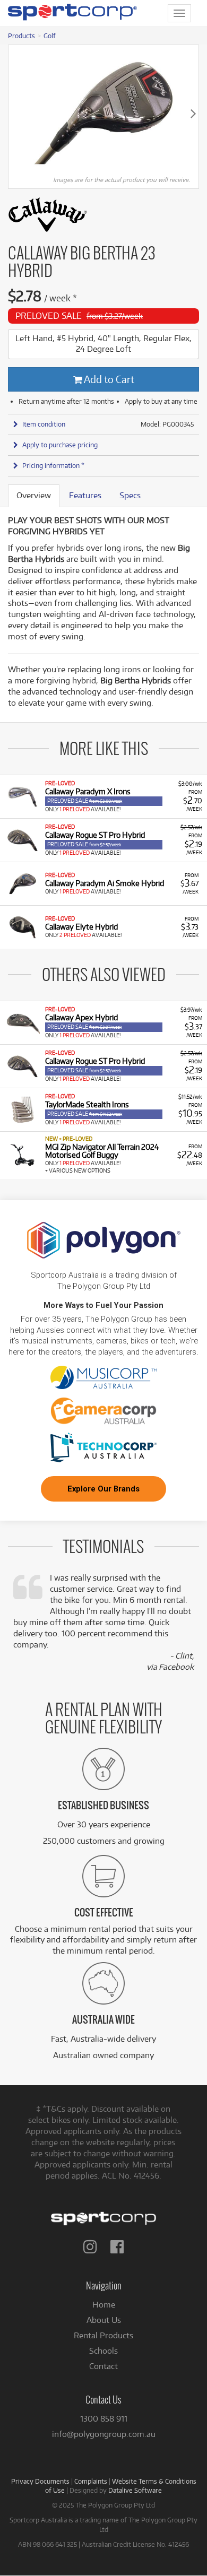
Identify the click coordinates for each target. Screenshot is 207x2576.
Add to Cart (108, 379)
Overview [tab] (34, 495)
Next (193, 113)
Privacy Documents (40, 2481)
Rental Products (103, 2335)
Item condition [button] (44, 424)
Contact (103, 2366)
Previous (14, 113)
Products (21, 36)
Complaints (91, 2481)
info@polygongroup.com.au (104, 2434)
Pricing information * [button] (53, 465)
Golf (50, 36)
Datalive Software (135, 2490)
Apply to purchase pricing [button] (60, 445)
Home (104, 2305)
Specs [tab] (130, 495)
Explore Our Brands (103, 1489)
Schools (103, 2351)
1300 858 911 (104, 2419)
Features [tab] (85, 495)
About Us (104, 2320)
